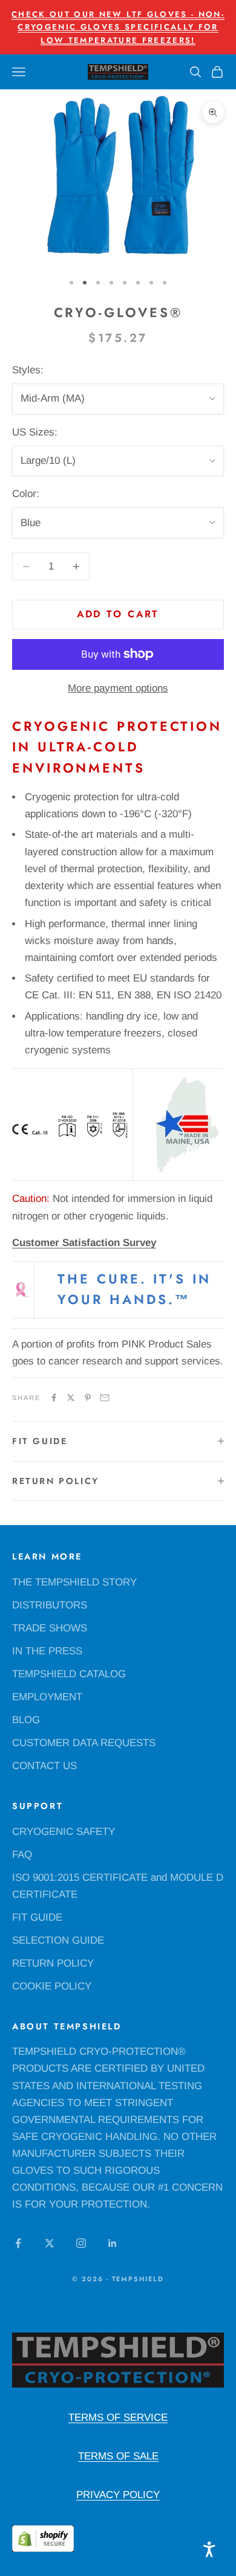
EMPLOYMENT (47, 1697)
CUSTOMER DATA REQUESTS (84, 1743)
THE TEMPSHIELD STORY (74, 1582)
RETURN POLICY (53, 1963)
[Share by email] (105, 1398)
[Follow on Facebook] (18, 2243)
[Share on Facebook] (54, 1398)
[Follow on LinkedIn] (113, 2243)
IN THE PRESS (47, 1651)
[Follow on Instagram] (81, 2243)
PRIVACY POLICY (118, 2495)
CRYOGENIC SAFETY (64, 1832)
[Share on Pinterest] (88, 1398)
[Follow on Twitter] (50, 2243)
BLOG (26, 1720)
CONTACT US (44, 1766)
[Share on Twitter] (71, 1398)
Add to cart (118, 614)
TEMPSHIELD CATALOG (69, 1674)
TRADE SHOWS (50, 1628)
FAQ (22, 1855)
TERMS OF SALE (118, 2456)
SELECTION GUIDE (58, 1940)
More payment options (118, 688)
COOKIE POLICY (52, 1986)
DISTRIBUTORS (50, 1605)
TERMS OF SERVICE (118, 2417)
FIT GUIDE (37, 1917)
